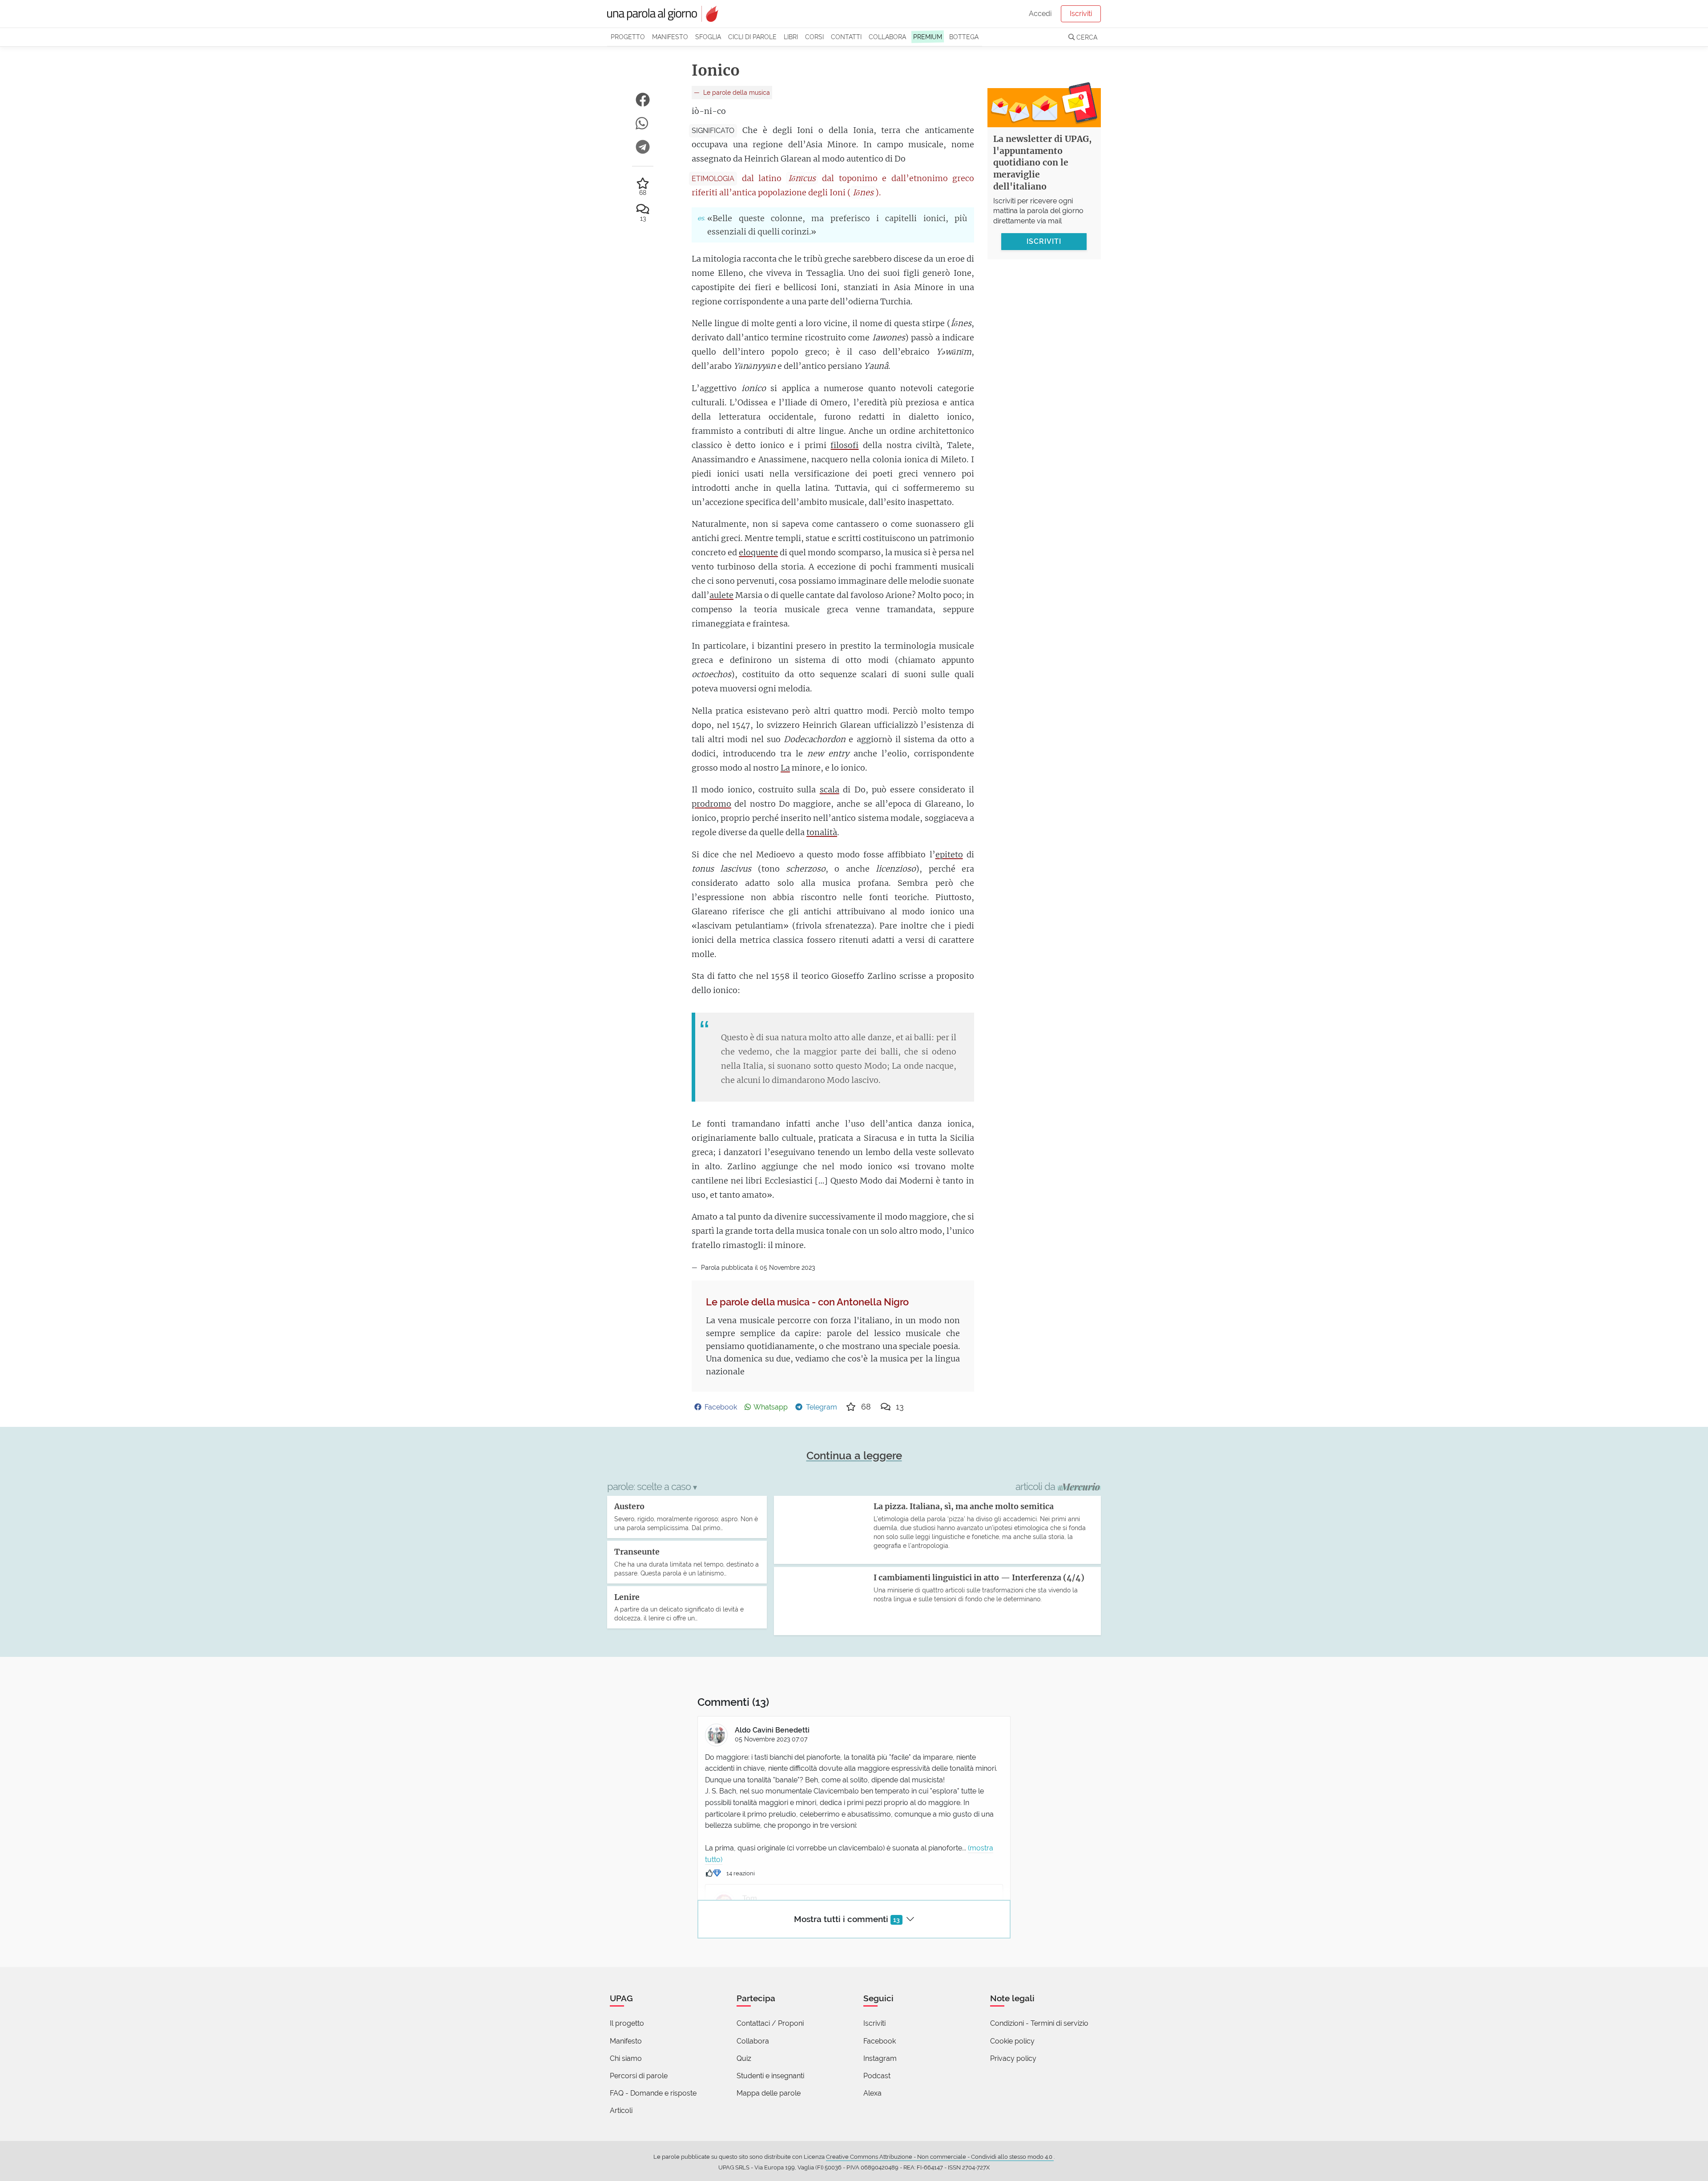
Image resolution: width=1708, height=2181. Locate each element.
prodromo (711, 804)
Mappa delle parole (769, 2093)
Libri (791, 37)
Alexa (872, 2093)
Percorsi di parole (639, 2076)
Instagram (880, 2058)
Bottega (964, 37)
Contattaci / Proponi (770, 2023)
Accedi (1040, 14)
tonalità (822, 832)
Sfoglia (708, 37)
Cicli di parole (752, 37)
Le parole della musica (736, 92)
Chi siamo (626, 2058)
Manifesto (670, 37)
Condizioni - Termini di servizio (1039, 2023)
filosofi (844, 445)
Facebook (880, 2041)
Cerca (1086, 37)
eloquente (758, 552)
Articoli (621, 2110)
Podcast (877, 2076)
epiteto (949, 854)
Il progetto (627, 2023)
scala (830, 790)
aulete (721, 595)
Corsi (814, 37)
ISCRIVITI (1044, 241)
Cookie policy (1012, 2041)
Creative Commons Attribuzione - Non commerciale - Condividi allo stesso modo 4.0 (940, 2157)
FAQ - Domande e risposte (653, 2093)
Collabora (887, 37)
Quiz (744, 2058)
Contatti (846, 37)
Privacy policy (1013, 2058)
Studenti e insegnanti (770, 2076)
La (785, 768)
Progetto (628, 37)
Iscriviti (1081, 14)
